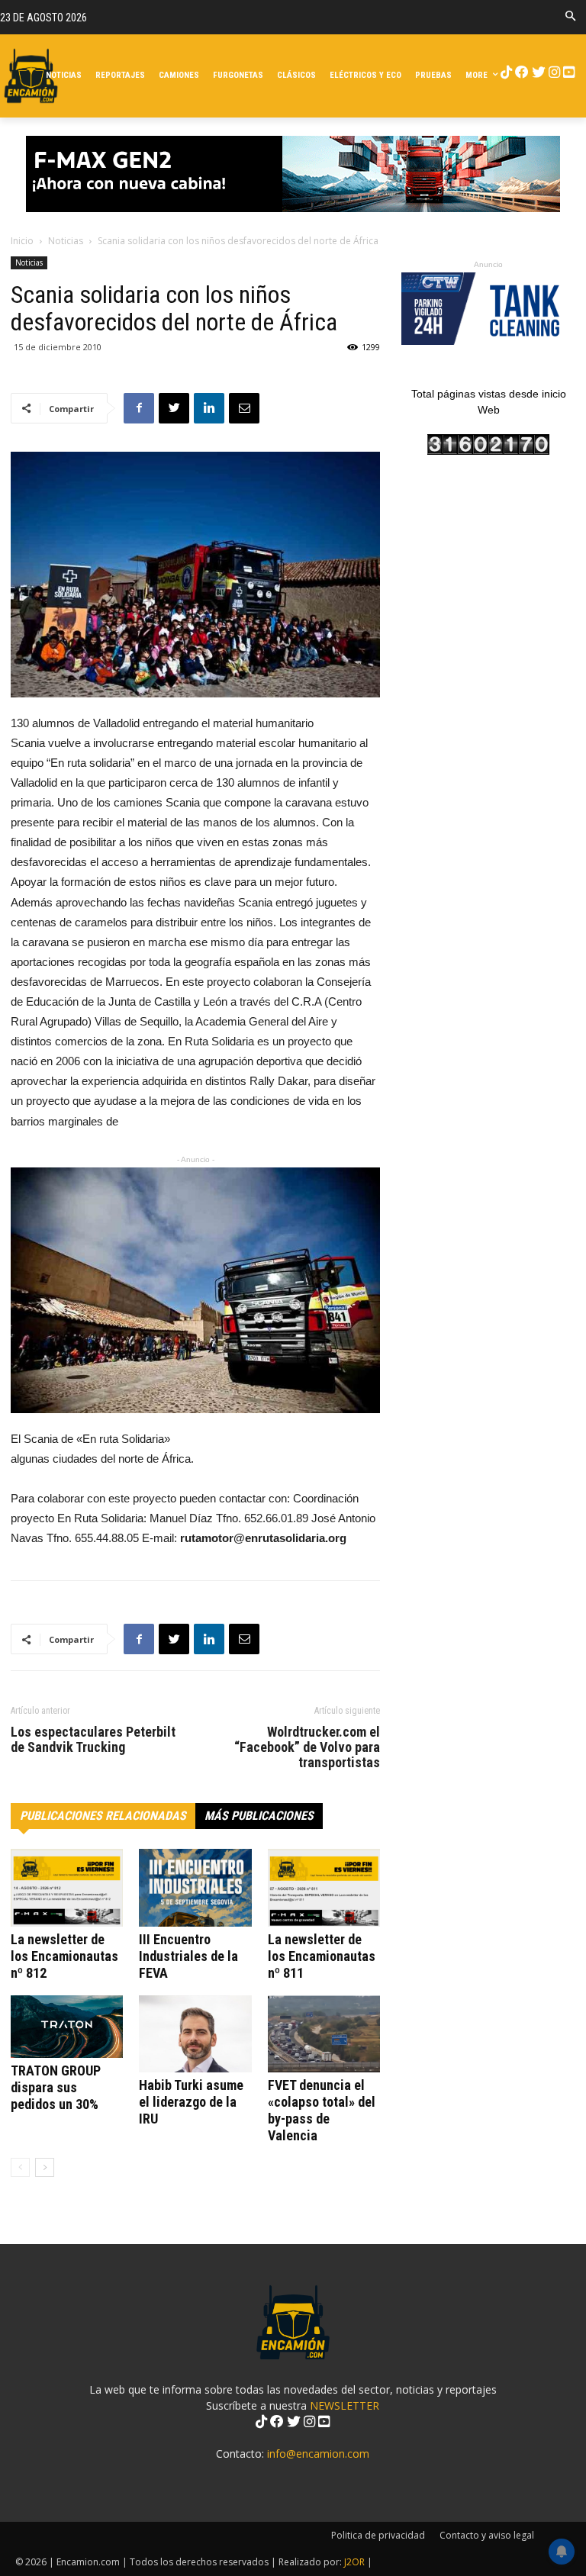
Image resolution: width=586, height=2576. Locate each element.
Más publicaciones (259, 1816)
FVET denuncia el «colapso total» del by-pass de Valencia (322, 2110)
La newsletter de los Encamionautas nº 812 (64, 1956)
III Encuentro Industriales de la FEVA (188, 1956)
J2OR (354, 2562)
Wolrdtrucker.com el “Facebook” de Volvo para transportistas (307, 1747)
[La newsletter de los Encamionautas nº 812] (67, 1887)
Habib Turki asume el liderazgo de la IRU (191, 2102)
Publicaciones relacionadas (103, 1816)
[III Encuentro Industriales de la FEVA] (195, 1887)
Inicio (22, 241)
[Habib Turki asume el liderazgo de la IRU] (195, 2034)
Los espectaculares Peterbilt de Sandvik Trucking (93, 1740)
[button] (570, 17)
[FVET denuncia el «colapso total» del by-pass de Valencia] (324, 2034)
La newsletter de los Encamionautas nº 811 (322, 1956)
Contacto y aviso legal (487, 2535)
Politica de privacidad (378, 2535)
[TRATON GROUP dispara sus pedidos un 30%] (67, 2027)
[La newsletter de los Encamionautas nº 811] (324, 1887)
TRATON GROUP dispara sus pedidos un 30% (56, 2087)
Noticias (66, 241)
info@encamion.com (318, 2454)
